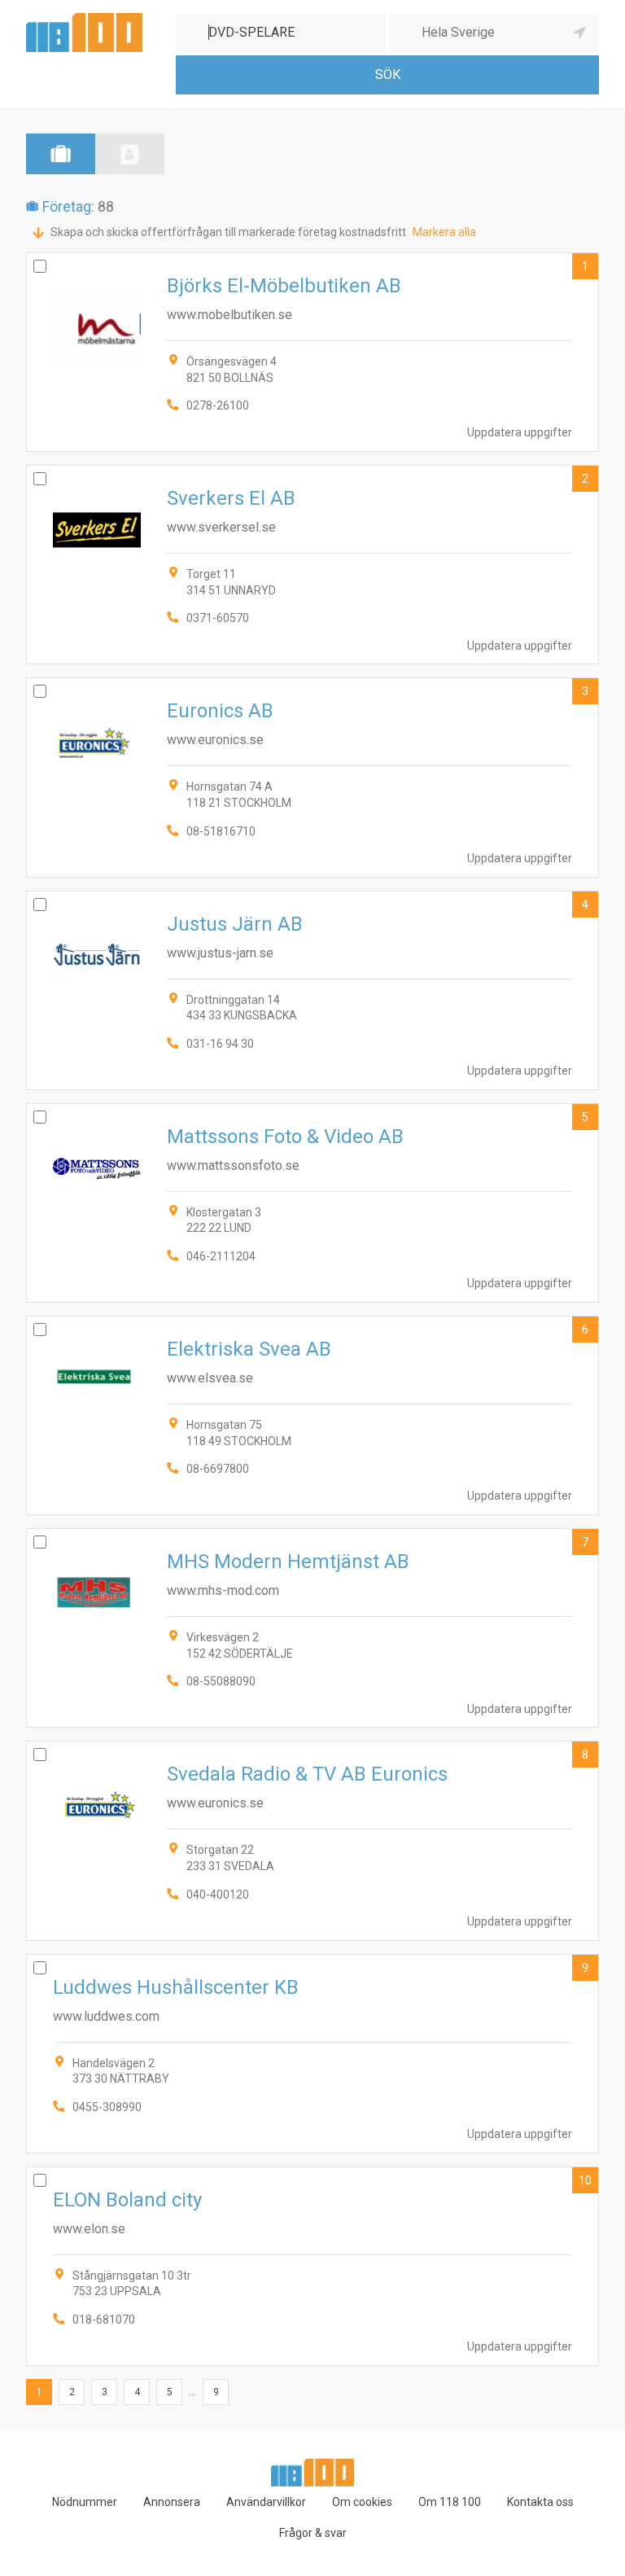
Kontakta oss (540, 2502)
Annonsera (172, 2502)
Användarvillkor (266, 2502)
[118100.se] (84, 19)
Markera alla (444, 232)
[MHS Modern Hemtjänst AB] (312, 1628)
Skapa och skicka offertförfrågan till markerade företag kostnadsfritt (228, 232)
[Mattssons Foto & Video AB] (312, 1203)
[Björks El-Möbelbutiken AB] (312, 352)
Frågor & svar (313, 2533)
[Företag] (61, 154)
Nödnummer (85, 2502)
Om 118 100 (450, 2502)
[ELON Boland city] (312, 2266)
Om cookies (362, 2502)
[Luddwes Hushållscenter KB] (312, 2054)
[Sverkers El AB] (312, 565)
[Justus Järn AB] (312, 990)
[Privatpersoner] (130, 154)
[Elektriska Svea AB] (312, 1415)
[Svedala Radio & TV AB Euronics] (312, 1840)
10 (585, 2180)
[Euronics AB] (312, 777)
